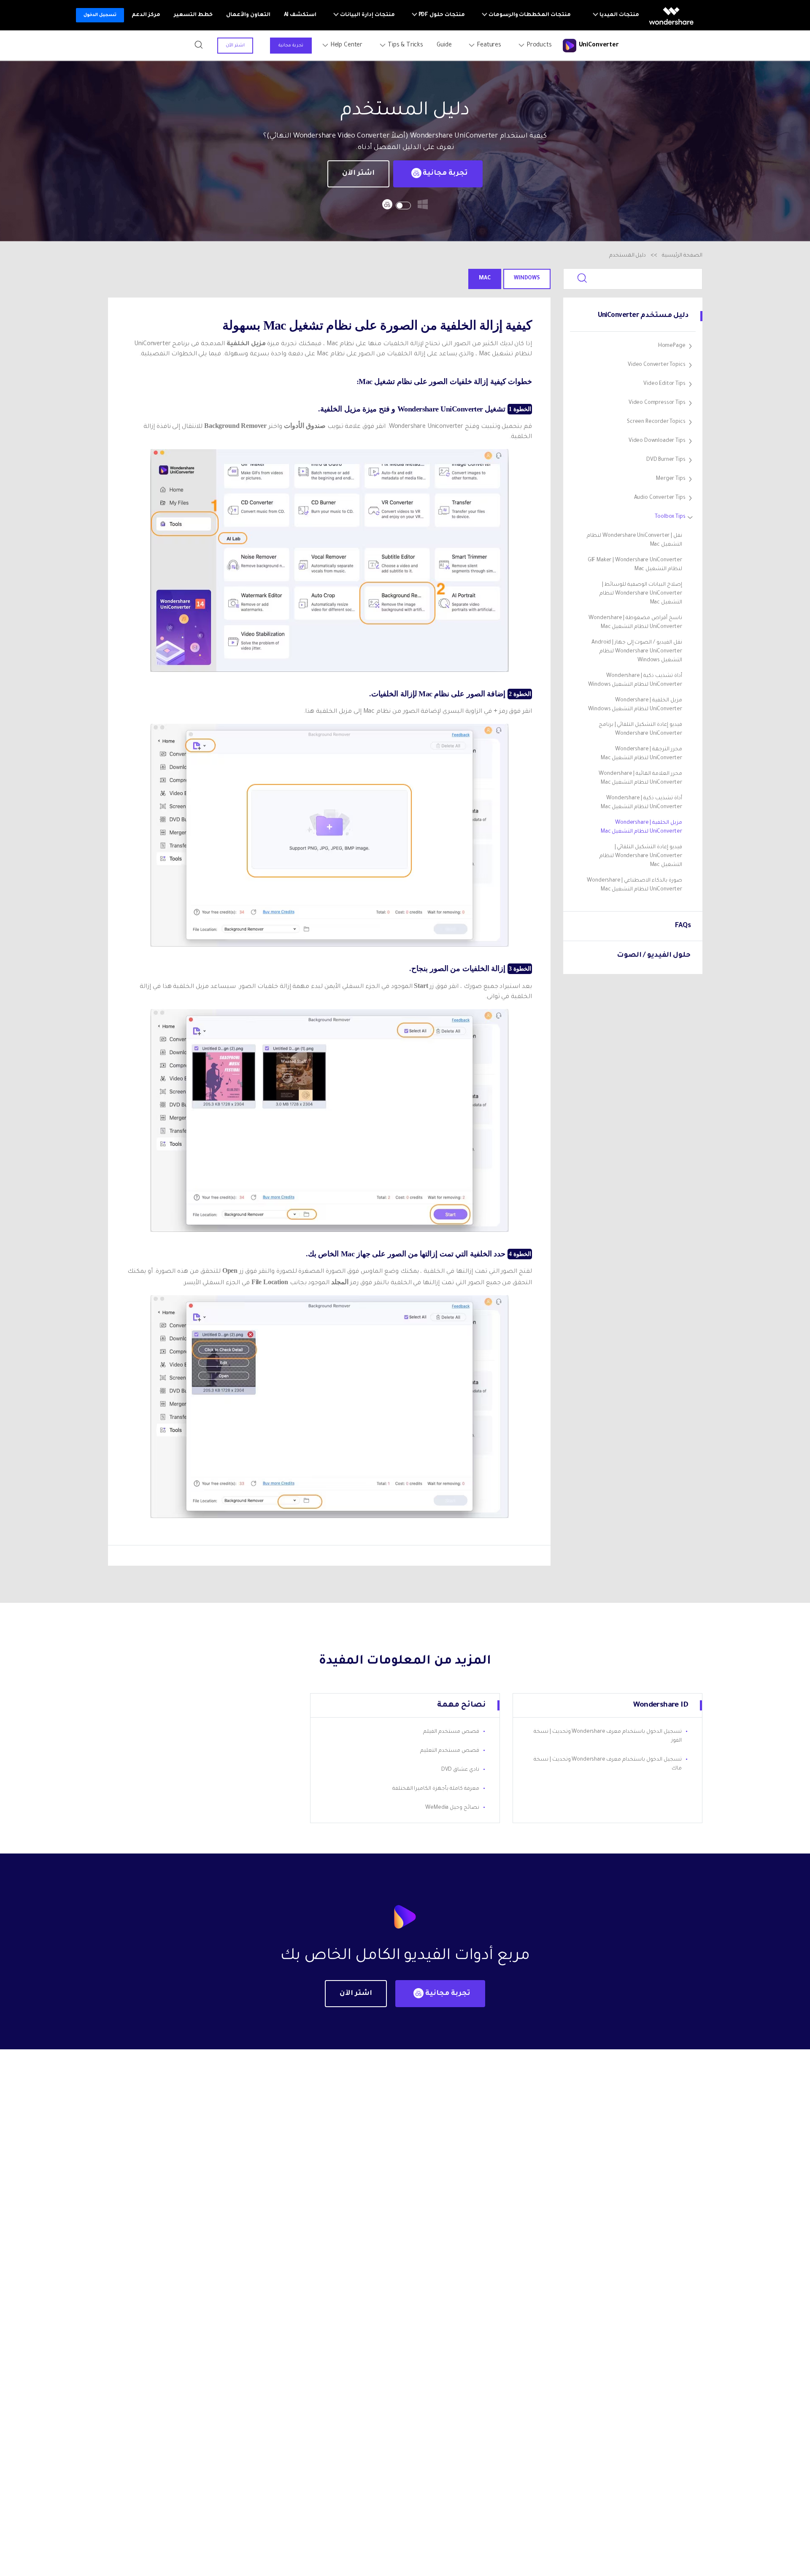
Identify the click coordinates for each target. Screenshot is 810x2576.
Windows (527, 279)
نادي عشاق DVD (460, 1770)
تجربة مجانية (291, 46)
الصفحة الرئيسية (682, 256)
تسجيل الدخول (100, 15)
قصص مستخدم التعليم (450, 1751)
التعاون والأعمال (248, 15)
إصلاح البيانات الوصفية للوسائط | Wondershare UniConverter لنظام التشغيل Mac (641, 594)
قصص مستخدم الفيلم (451, 1732)
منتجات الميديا (619, 15)
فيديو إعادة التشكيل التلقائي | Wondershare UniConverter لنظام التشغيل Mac (641, 856)
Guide (444, 46)
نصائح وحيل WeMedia (452, 1808)
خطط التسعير (193, 15)
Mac (485, 279)
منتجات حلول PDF (441, 15)
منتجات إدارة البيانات (367, 15)
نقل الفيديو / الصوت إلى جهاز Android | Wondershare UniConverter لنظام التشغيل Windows (637, 652)
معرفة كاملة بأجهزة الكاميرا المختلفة (436, 1789)
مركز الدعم (146, 15)
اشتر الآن (235, 46)
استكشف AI (300, 15)
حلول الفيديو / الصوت (654, 955)
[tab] (634, 346)
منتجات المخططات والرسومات (529, 15)
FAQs (683, 926)
